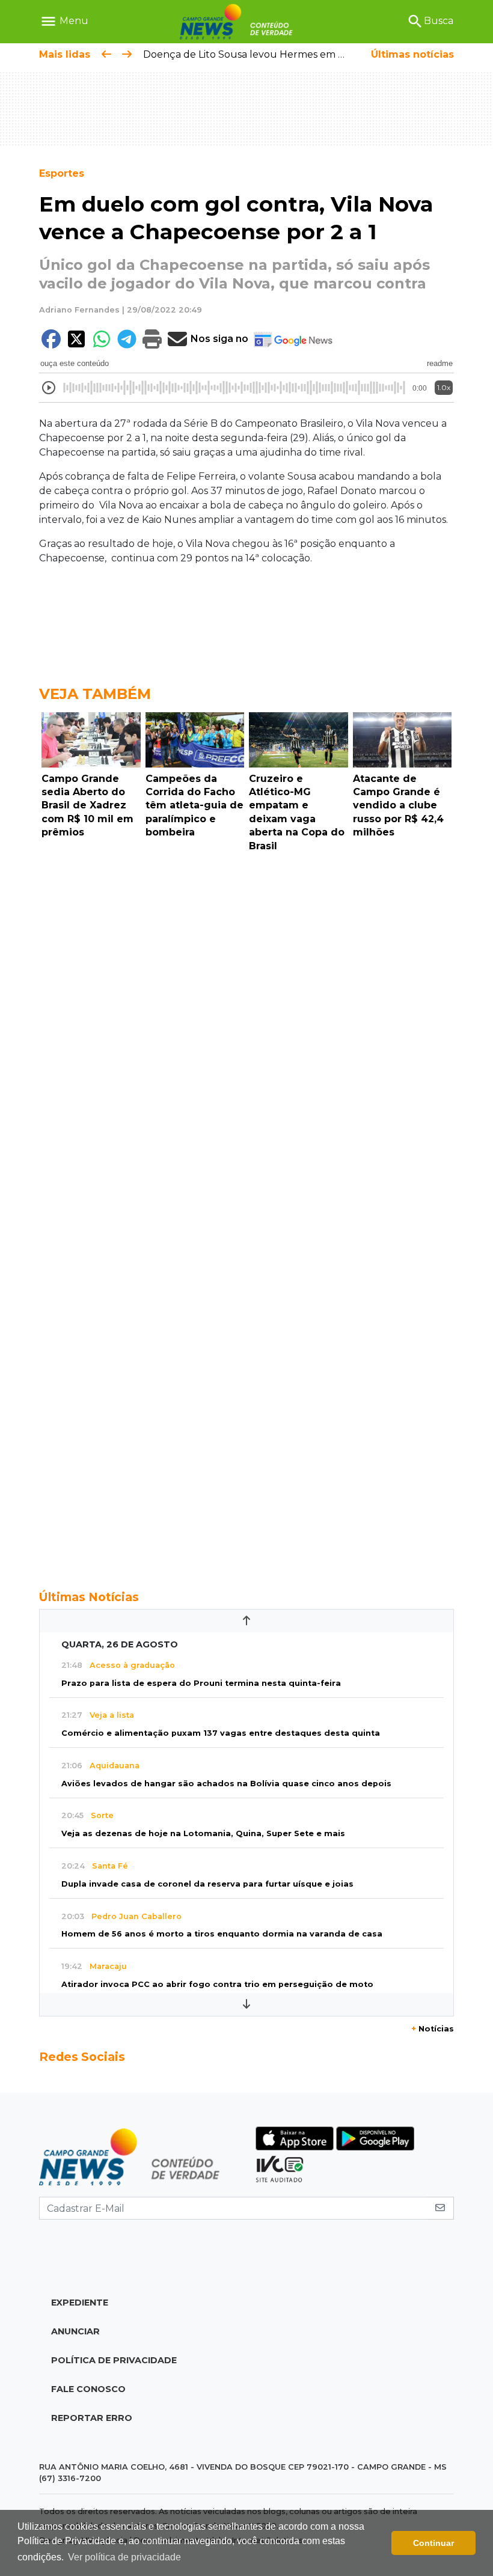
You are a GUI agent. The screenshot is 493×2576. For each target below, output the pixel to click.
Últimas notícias (412, 54)
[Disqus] (246, 1022)
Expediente (80, 2303)
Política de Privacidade (114, 2360)
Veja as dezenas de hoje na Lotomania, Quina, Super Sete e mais (203, 1833)
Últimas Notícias (89, 1597)
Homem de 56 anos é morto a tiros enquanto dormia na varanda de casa (222, 1934)
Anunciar (75, 2331)
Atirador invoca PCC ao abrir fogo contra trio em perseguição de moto (217, 1984)
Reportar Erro (92, 2418)
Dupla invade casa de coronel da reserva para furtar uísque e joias (207, 1884)
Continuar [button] (433, 2543)
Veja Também (95, 694)
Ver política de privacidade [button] (124, 2557)
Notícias (433, 2029)
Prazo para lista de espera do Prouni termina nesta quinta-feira (201, 1683)
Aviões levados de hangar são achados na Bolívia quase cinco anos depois (226, 1784)
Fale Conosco (88, 2389)
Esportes (62, 173)
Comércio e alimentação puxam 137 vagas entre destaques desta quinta (221, 1733)
